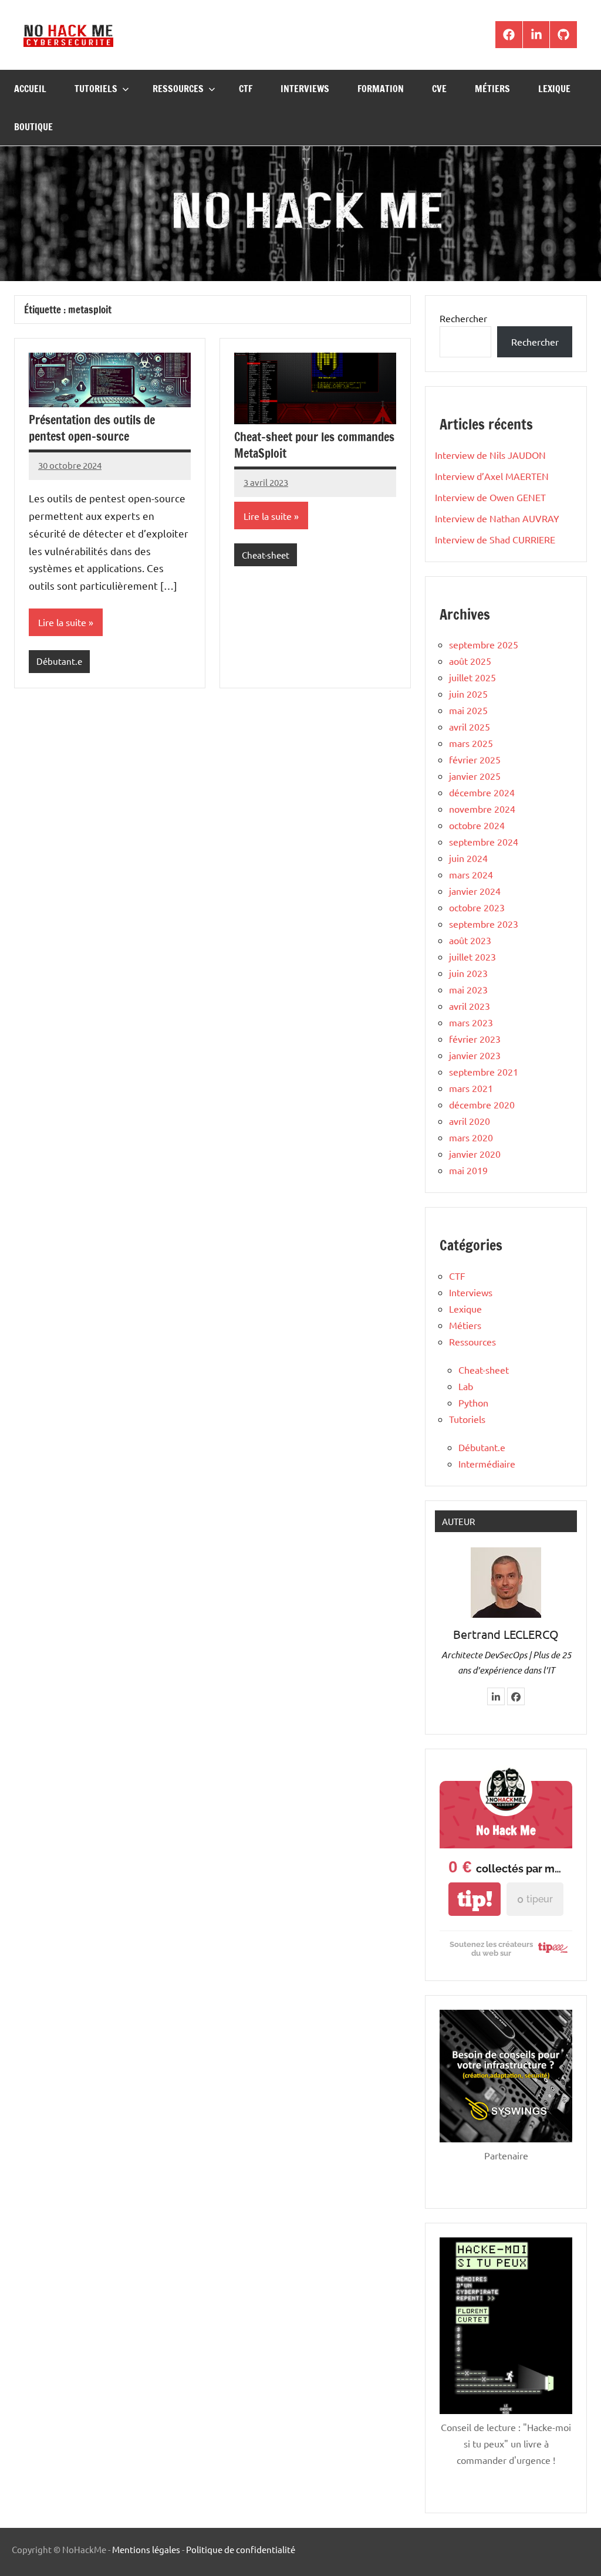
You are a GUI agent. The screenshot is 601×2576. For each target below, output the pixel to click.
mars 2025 (471, 743)
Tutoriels (96, 89)
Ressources (178, 89)
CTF (246, 89)
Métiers (492, 89)
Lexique (554, 89)
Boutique (33, 127)
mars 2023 (471, 1022)
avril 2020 (470, 1121)
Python (473, 1402)
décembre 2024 (482, 792)
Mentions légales (146, 2549)
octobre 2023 (477, 907)
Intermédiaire (487, 1463)
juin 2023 (468, 973)
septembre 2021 (484, 1071)
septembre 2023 (484, 924)
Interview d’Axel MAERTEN (492, 476)
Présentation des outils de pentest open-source (92, 428)
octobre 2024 (477, 825)
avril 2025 (470, 726)
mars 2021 (471, 1088)
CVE (439, 89)
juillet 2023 (472, 956)
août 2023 (470, 940)
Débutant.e (59, 661)
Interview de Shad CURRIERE (495, 539)
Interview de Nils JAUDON (490, 455)
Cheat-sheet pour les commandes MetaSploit (314, 445)
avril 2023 (470, 1006)
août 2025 (470, 661)
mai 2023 (468, 989)
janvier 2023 (475, 1055)
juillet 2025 (472, 677)
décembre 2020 (482, 1104)
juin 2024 (468, 858)
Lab (466, 1386)
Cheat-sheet (266, 555)
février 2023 (475, 1039)
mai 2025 (468, 710)
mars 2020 (471, 1137)
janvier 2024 (475, 891)
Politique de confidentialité (241, 2549)
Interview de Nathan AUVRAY (497, 518)
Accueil (30, 89)
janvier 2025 (475, 776)
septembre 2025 (484, 644)
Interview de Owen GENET (490, 497)
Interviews (305, 89)
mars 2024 (471, 874)
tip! (475, 1899)
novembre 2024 (482, 809)
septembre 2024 (484, 841)
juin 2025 (468, 694)
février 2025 (475, 759)
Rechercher (463, 318)
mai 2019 (468, 1170)
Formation (381, 89)
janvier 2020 (475, 1154)
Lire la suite (62, 622)
